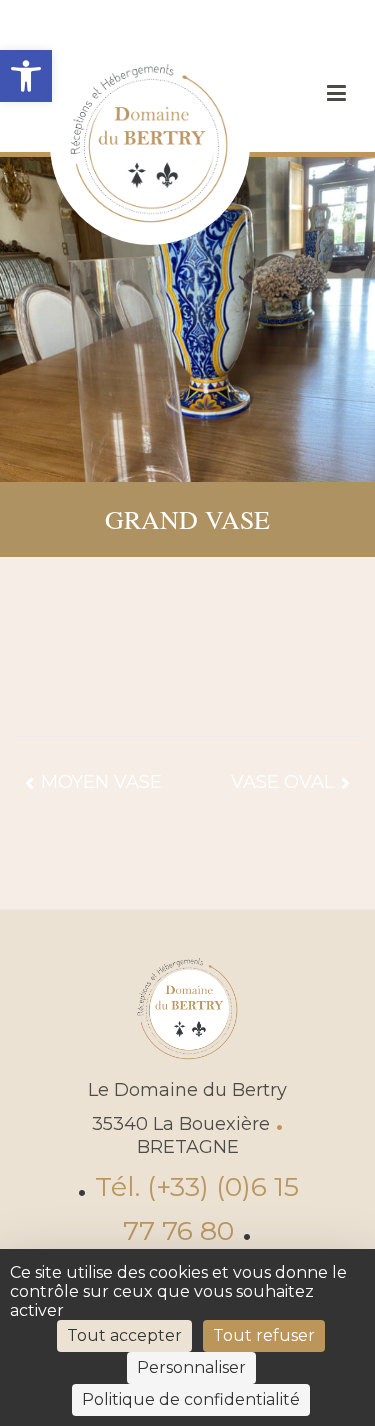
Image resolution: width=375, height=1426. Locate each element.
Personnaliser (191, 1367)
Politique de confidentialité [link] (191, 1399)
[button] (26, 76)
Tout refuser (264, 1335)
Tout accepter (124, 1335)
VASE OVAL (282, 782)
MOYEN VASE (101, 782)
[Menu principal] (336, 94)
